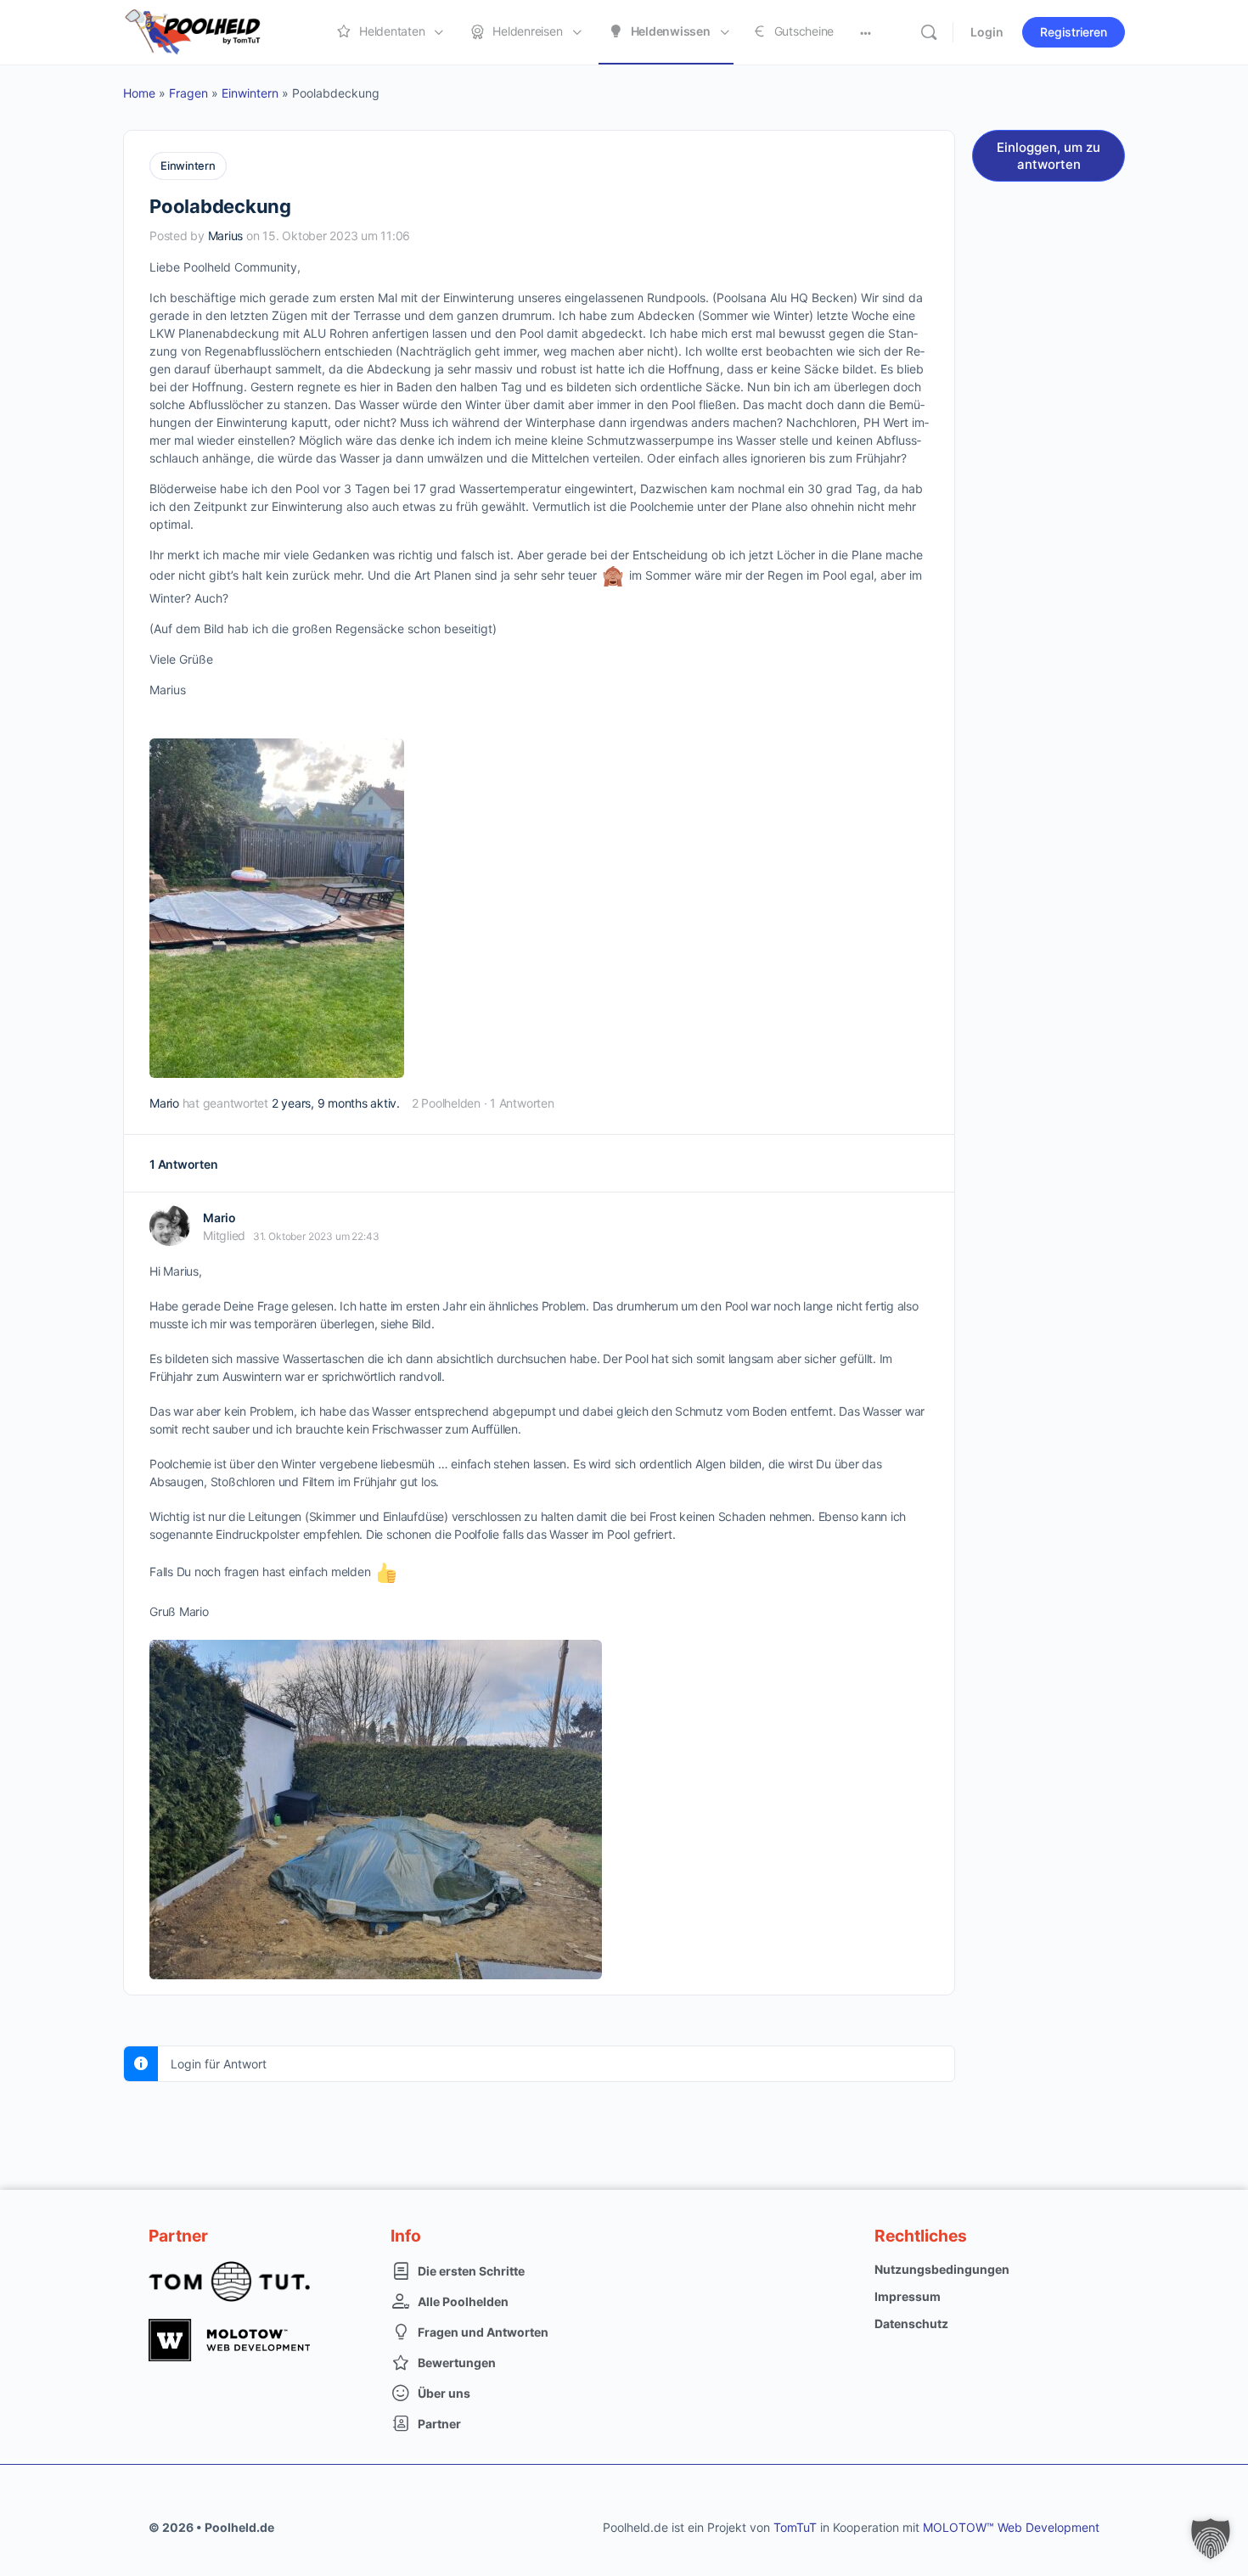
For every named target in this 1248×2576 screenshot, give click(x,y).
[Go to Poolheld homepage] (208, 31)
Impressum (908, 2296)
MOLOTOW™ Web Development (1011, 2527)
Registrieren (1074, 32)
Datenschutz (911, 2323)
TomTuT (795, 2527)
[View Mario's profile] (170, 1226)
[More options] (866, 32)
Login (987, 32)
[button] (1211, 2539)
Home (139, 93)
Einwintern (250, 93)
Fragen (188, 93)
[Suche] (929, 32)
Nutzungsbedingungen (942, 2269)
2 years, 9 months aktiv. (336, 1103)
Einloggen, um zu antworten (1048, 156)
